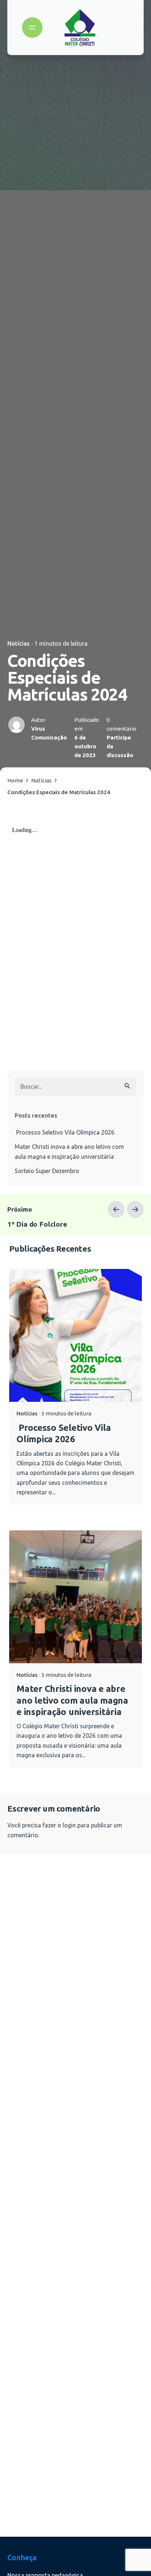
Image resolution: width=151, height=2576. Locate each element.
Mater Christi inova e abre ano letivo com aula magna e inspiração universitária (69, 1151)
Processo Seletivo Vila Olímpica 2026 (65, 1132)
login (69, 1825)
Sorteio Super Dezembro (47, 1171)
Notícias (19, 644)
